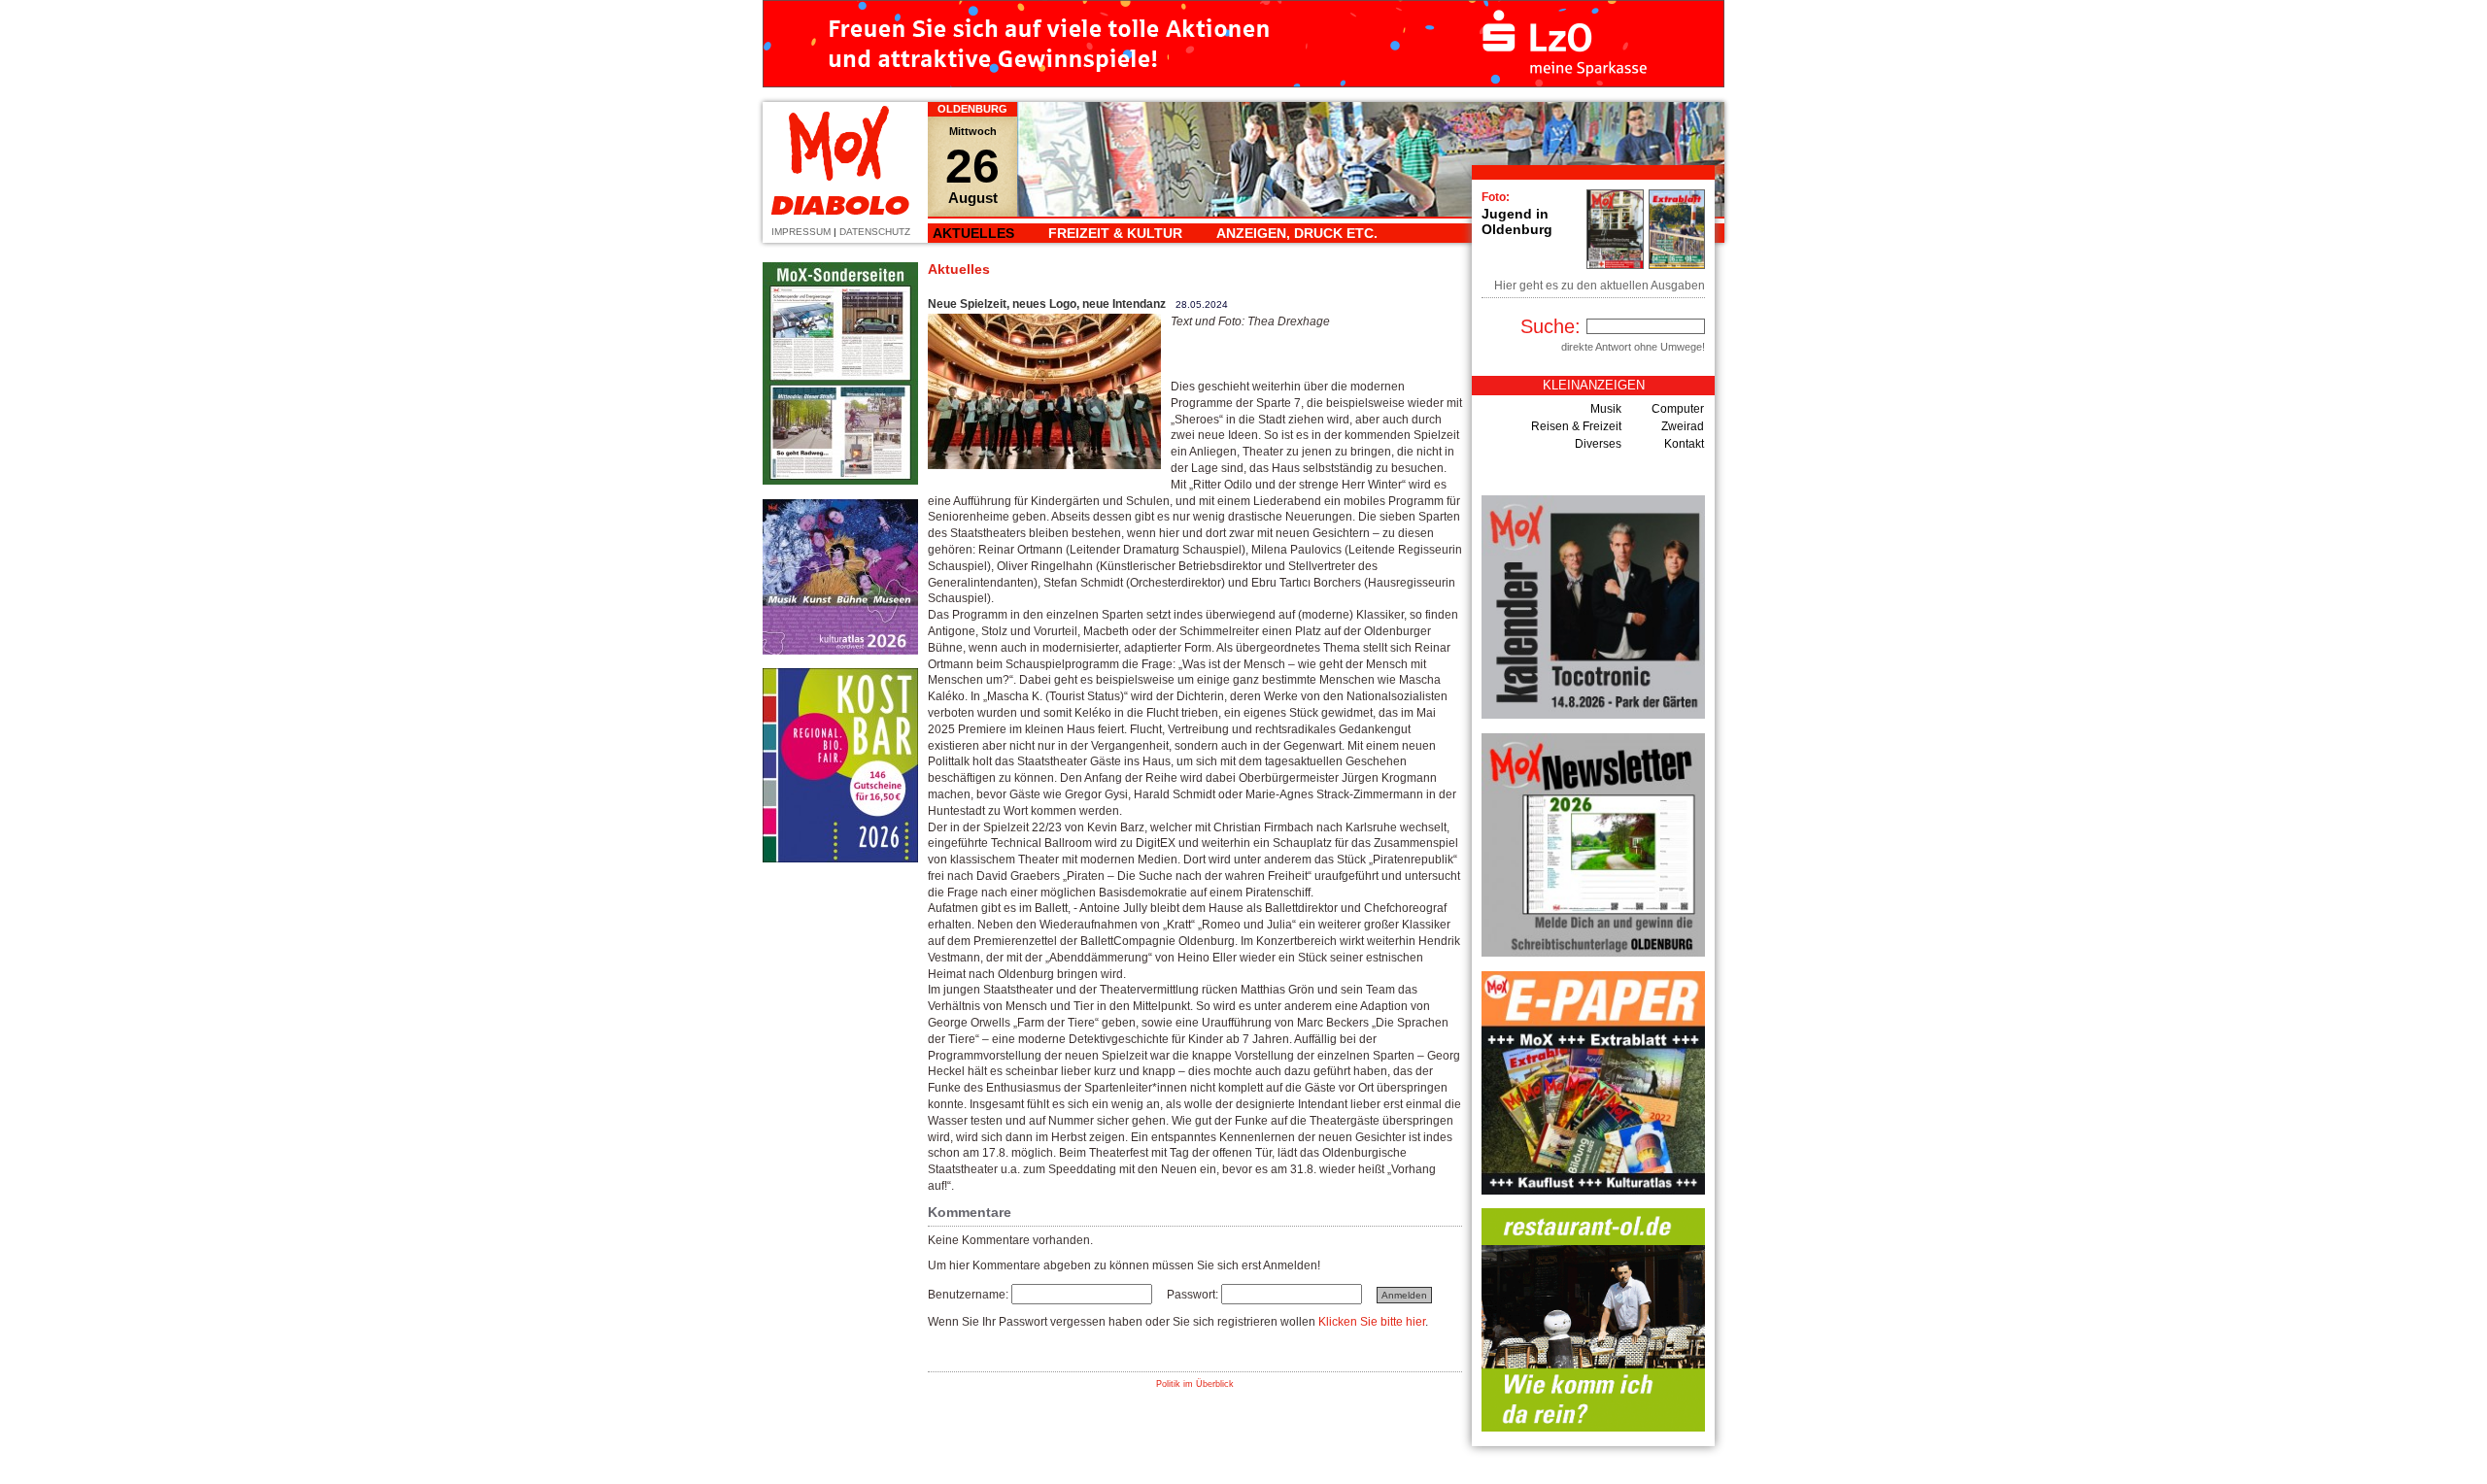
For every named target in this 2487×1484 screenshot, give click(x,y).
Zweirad (1683, 426)
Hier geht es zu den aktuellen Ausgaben (1600, 286)
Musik (1606, 409)
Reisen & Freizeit (1576, 426)
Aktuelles (973, 233)
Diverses (1598, 444)
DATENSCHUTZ (875, 232)
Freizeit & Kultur (1115, 233)
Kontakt (1684, 444)
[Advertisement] (840, 1168)
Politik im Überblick (1195, 1384)
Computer (1678, 409)
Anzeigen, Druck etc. (1297, 233)
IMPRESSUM (801, 232)
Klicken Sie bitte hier (1372, 1322)
